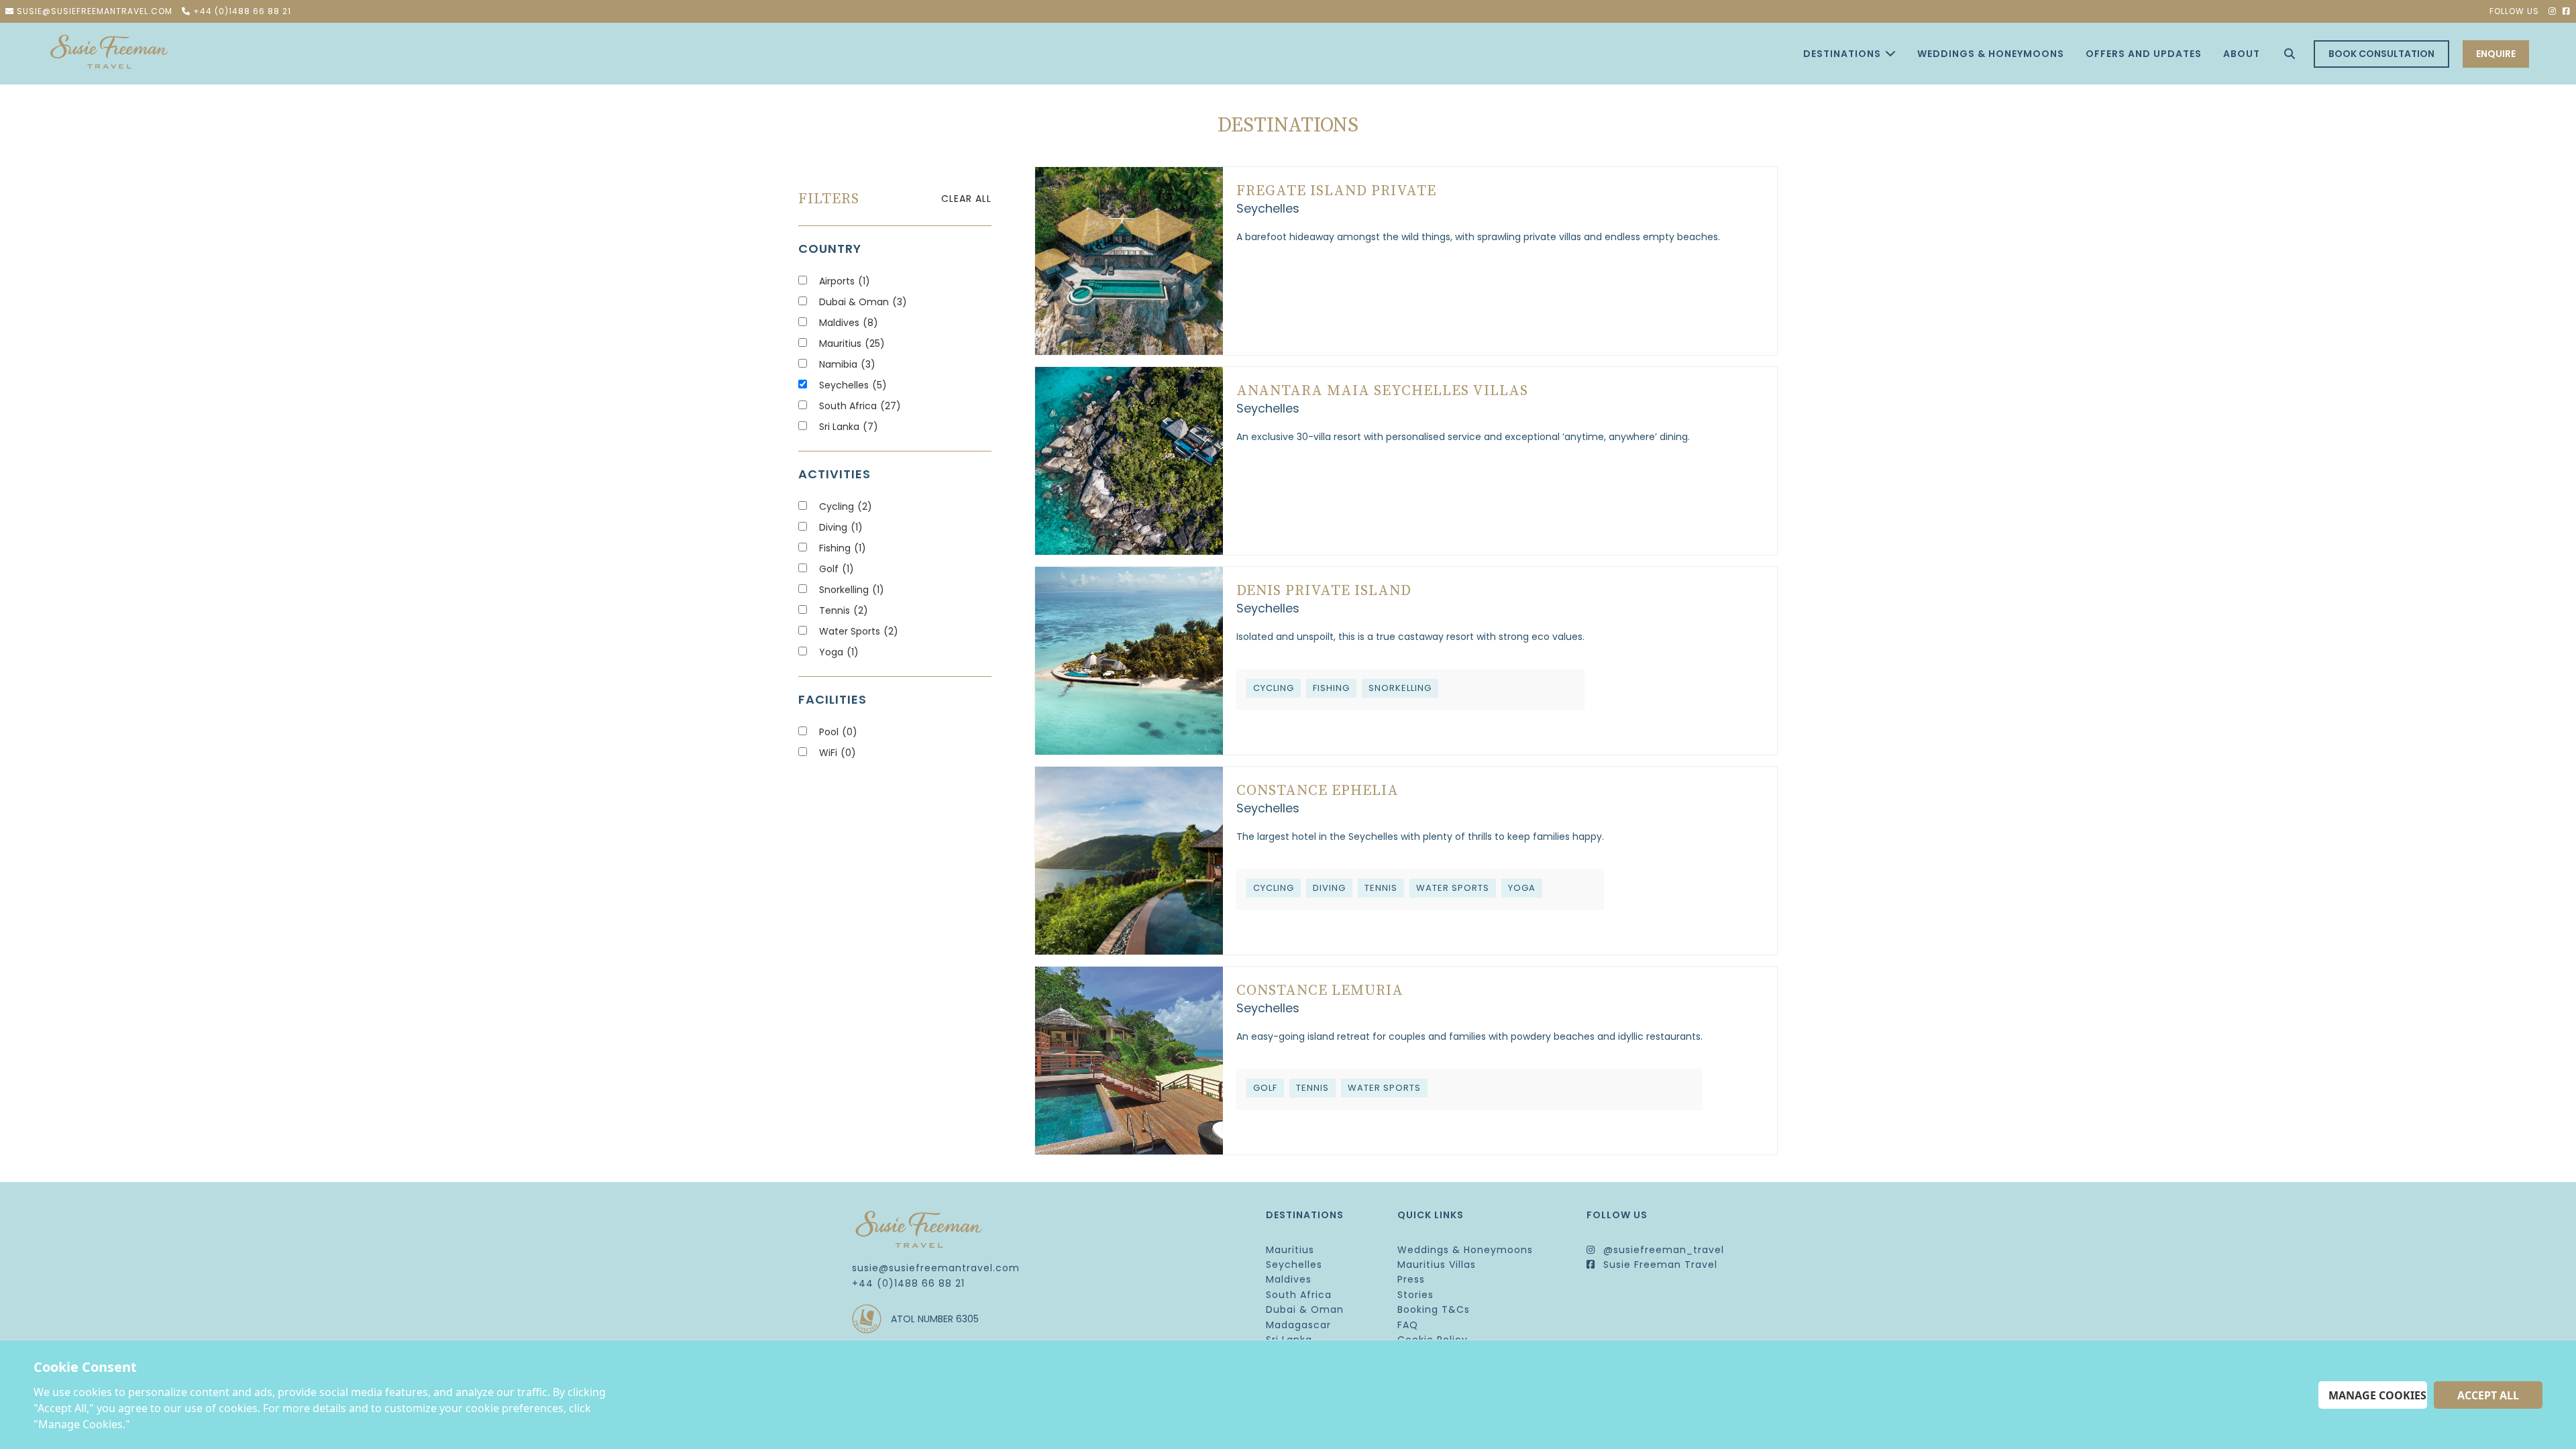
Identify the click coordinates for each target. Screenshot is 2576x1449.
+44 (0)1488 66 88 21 (908, 1283)
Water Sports (859, 631)
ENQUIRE (2496, 54)
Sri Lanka (849, 427)
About (2242, 54)
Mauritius (852, 343)
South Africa (860, 406)
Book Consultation (2381, 54)
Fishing (843, 548)
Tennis (844, 610)
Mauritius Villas (1437, 1265)
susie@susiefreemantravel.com (936, 1268)
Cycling (846, 506)
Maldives (849, 323)
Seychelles (853, 385)
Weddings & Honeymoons (1991, 54)
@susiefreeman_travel (1662, 1250)
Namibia (847, 364)
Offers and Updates (2144, 54)
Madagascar (1298, 1325)
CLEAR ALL (966, 199)
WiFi (838, 753)
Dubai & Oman (863, 302)
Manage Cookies (2377, 1395)
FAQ (1408, 1325)
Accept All (2488, 1395)
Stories (1415, 1295)
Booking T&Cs (1434, 1309)
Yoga (839, 652)
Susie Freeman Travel (1659, 1265)
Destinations (1842, 54)
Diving (841, 527)
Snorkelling (852, 590)
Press (1411, 1279)
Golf (837, 569)
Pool (838, 732)
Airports (845, 281)
